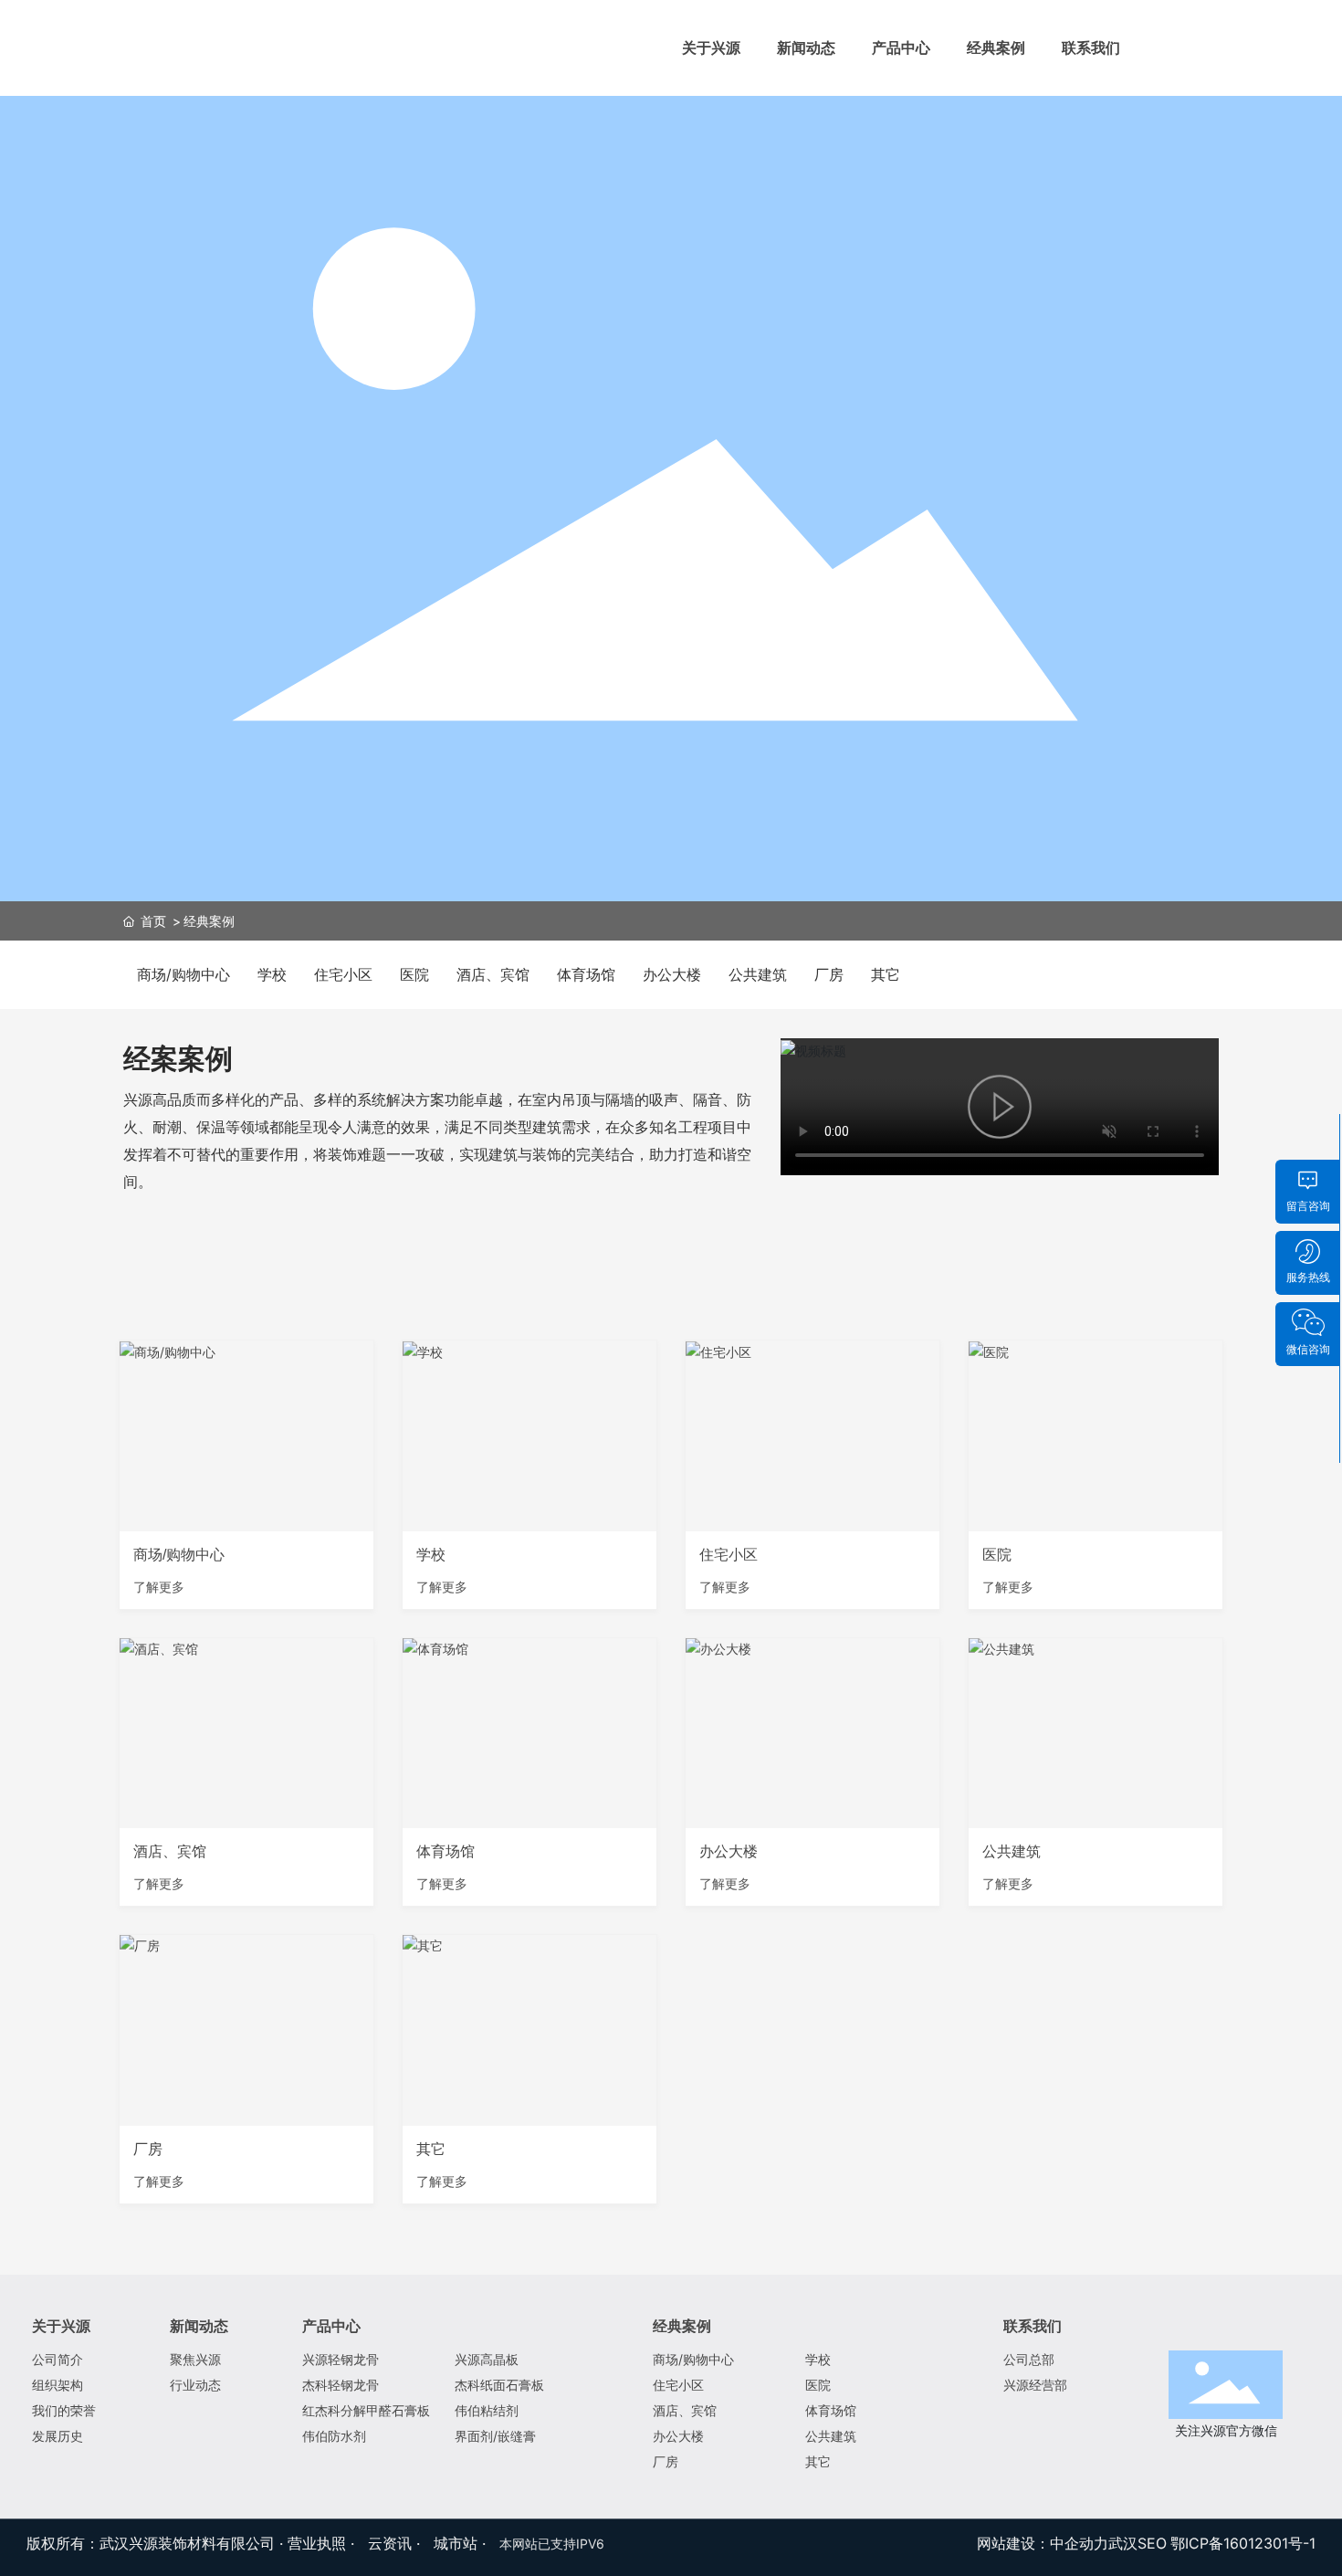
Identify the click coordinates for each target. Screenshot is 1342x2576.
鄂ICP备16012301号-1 (1243, 2543)
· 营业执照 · (317, 2543)
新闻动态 (806, 47)
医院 (414, 974)
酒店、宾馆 (493, 974)
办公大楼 (672, 974)
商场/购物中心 (183, 974)
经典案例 (996, 47)
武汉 (1123, 2543)
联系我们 (1091, 47)
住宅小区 (343, 974)
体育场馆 (586, 974)
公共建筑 (758, 974)
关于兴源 (711, 47)
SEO (1152, 2543)
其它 (886, 974)
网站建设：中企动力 (1043, 2543)
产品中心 (901, 47)
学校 (272, 974)
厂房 (829, 974)
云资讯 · (396, 2543)
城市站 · (462, 2543)
